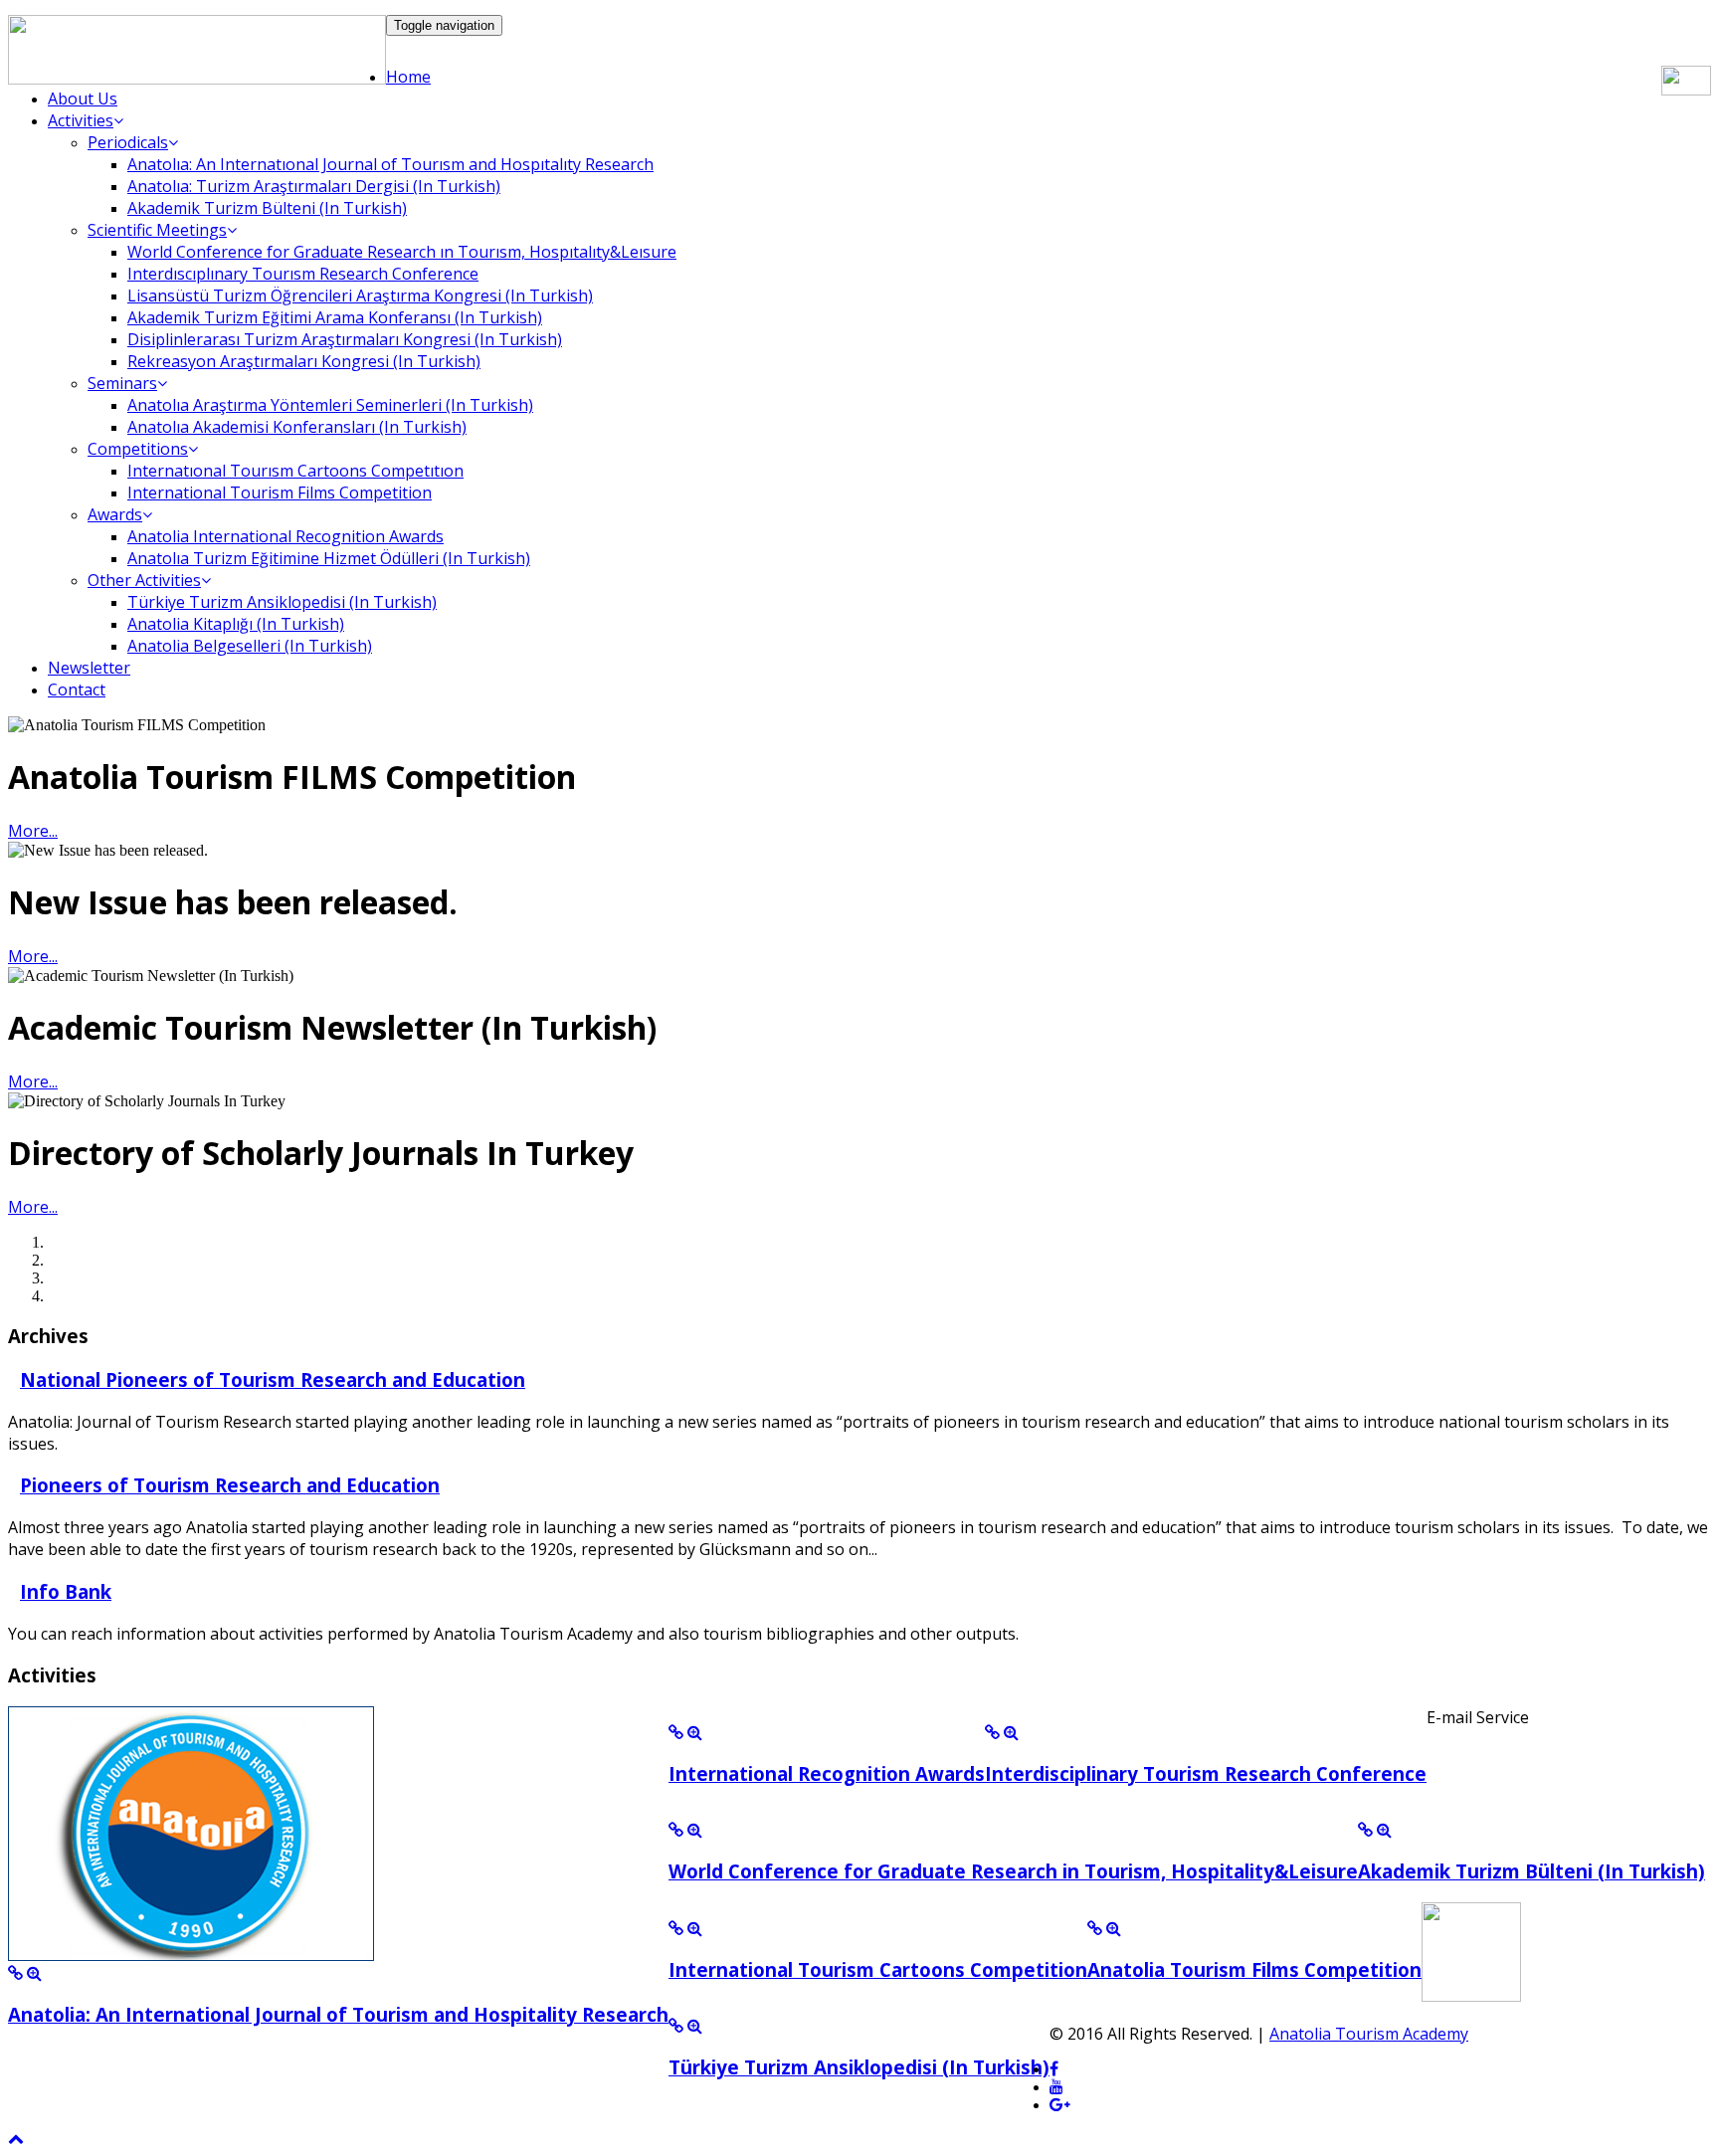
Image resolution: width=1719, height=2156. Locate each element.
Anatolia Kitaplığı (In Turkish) (236, 624)
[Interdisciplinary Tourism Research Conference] (992, 1733)
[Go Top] (16, 2139)
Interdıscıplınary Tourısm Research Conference (303, 274)
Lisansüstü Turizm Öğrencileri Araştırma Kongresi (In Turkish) (360, 295)
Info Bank (66, 1591)
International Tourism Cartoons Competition (878, 1969)
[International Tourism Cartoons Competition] (676, 1929)
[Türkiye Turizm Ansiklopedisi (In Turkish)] (676, 2026)
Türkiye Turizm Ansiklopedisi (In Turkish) (282, 602)
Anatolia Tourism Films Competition (1254, 1969)
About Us (83, 98)
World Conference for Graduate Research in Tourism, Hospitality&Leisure (1013, 1871)
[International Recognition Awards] (676, 1733)
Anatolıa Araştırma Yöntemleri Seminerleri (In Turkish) (330, 405)
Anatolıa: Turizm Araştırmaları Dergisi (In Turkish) (314, 186)
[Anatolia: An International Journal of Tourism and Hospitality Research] (15, 1973)
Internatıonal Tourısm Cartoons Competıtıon (295, 471)
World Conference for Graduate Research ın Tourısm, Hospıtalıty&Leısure (402, 252)
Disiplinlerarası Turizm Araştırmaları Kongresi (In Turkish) (345, 339)
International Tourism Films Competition (280, 492)
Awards (115, 514)
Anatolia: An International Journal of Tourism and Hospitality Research (338, 2014)
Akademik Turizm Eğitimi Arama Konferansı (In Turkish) (335, 317)
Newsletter (89, 668)
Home (408, 77)
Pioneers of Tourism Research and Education (230, 1485)
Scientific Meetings (157, 230)
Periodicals (128, 142)
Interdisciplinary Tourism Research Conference (1206, 1773)
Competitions (138, 449)
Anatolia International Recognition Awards (286, 536)
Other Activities (144, 580)
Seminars (122, 383)
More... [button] (33, 831)
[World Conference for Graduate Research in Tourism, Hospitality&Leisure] (676, 1830)
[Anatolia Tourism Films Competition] (1095, 1929)
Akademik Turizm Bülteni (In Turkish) (267, 208)
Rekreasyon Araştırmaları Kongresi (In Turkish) (304, 361)
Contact (77, 689)
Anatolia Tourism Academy (1369, 2034)
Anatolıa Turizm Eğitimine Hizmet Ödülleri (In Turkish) (329, 558)
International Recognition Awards (827, 1773)
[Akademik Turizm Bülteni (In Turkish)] (1365, 1830)
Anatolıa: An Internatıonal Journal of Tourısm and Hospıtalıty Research (390, 164)
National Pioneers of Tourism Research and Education (273, 1379)
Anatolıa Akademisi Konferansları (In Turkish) (297, 427)
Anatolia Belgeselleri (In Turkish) (250, 646)
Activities (81, 120)
